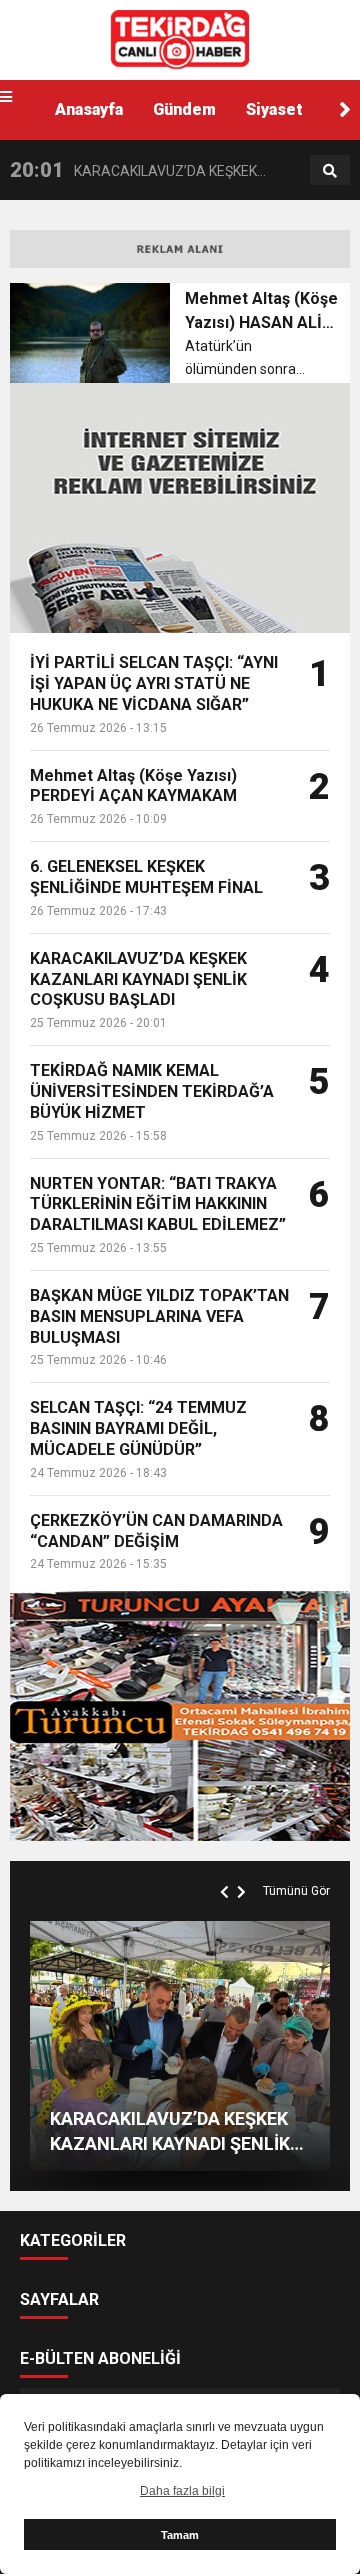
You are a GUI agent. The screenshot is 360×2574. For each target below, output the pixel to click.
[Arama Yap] (330, 171)
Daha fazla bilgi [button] (182, 2491)
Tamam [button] (180, 2535)
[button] (345, 110)
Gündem (184, 109)
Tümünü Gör (296, 1891)
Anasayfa (89, 109)
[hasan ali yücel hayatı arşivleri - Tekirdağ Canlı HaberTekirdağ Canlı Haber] (180, 39)
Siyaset (274, 109)
